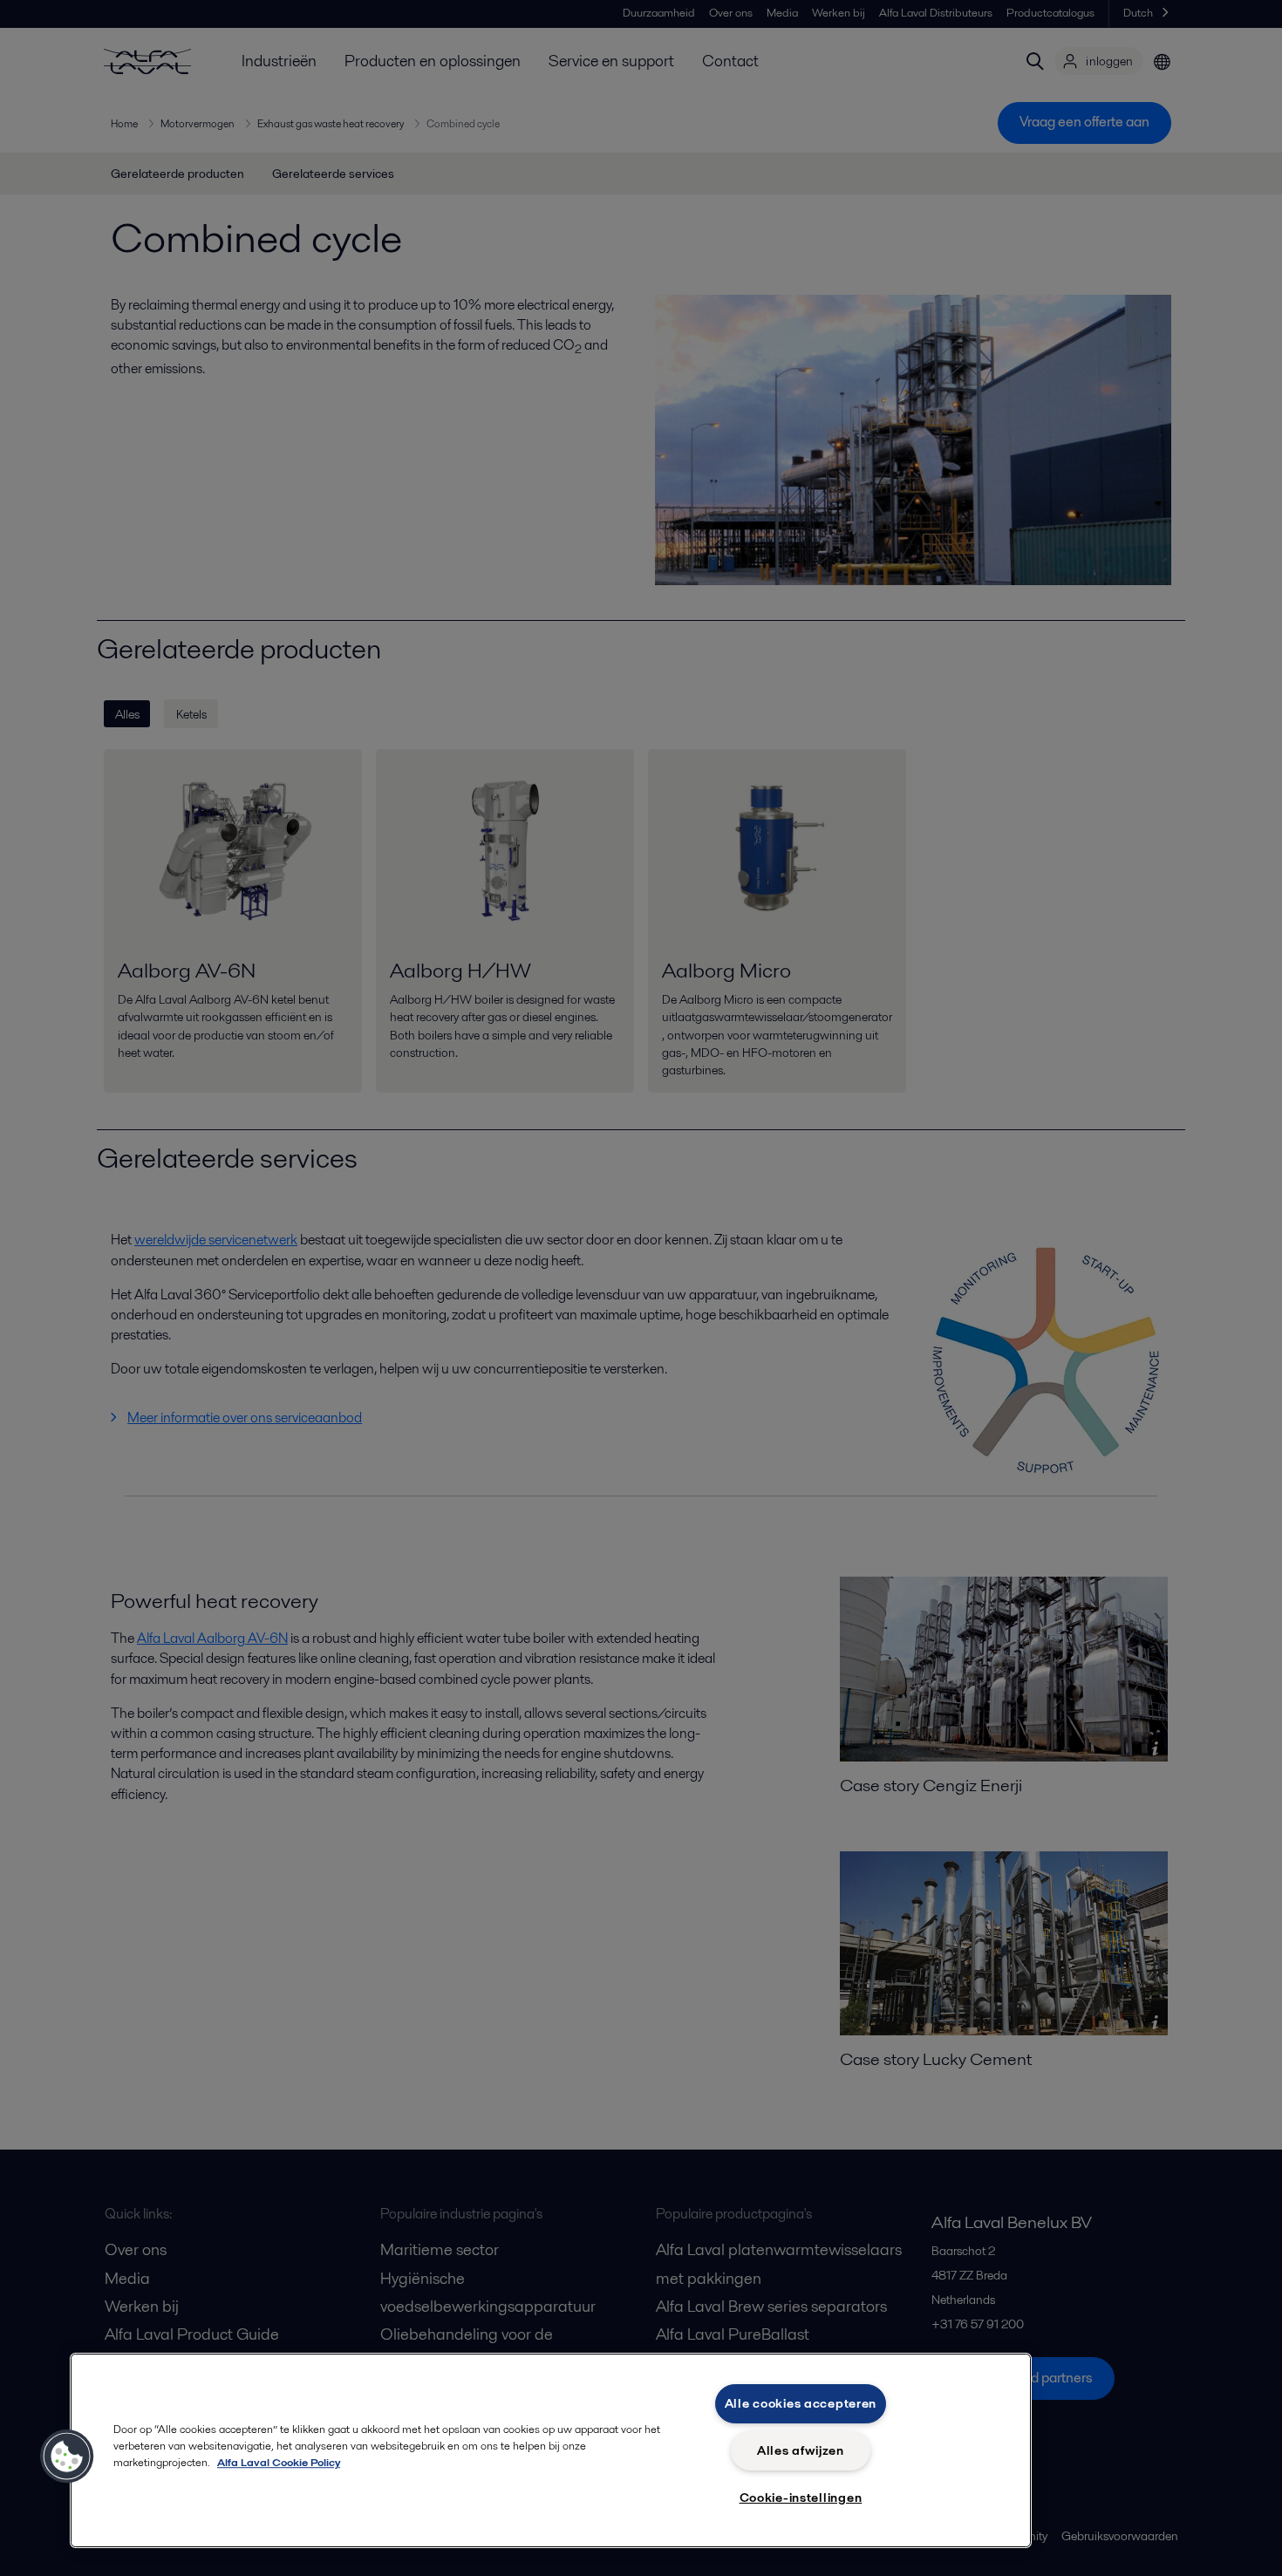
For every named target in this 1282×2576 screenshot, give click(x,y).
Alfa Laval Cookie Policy (279, 2462)
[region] (551, 2450)
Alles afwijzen (801, 2450)
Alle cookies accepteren (801, 2403)
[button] (67, 2457)
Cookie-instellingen (801, 2498)
